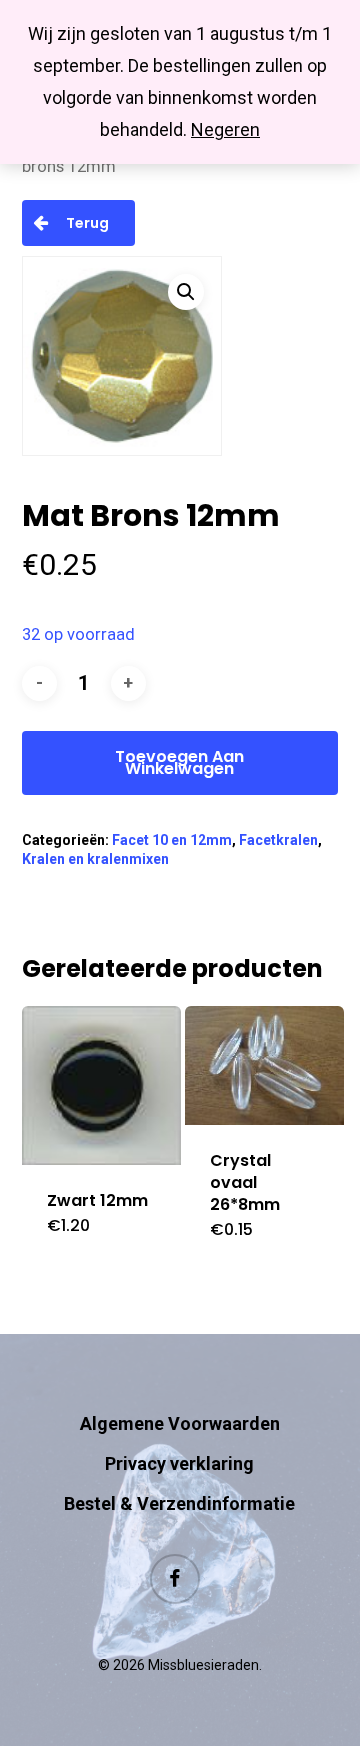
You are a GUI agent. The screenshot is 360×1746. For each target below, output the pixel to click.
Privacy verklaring (179, 1463)
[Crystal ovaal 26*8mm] (264, 1065)
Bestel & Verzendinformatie (179, 1503)
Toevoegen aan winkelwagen (179, 762)
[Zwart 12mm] (101, 1085)
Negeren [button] (225, 129)
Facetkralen (278, 840)
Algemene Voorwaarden (180, 1423)
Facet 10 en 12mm (172, 840)
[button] (186, 292)
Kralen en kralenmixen (95, 859)
